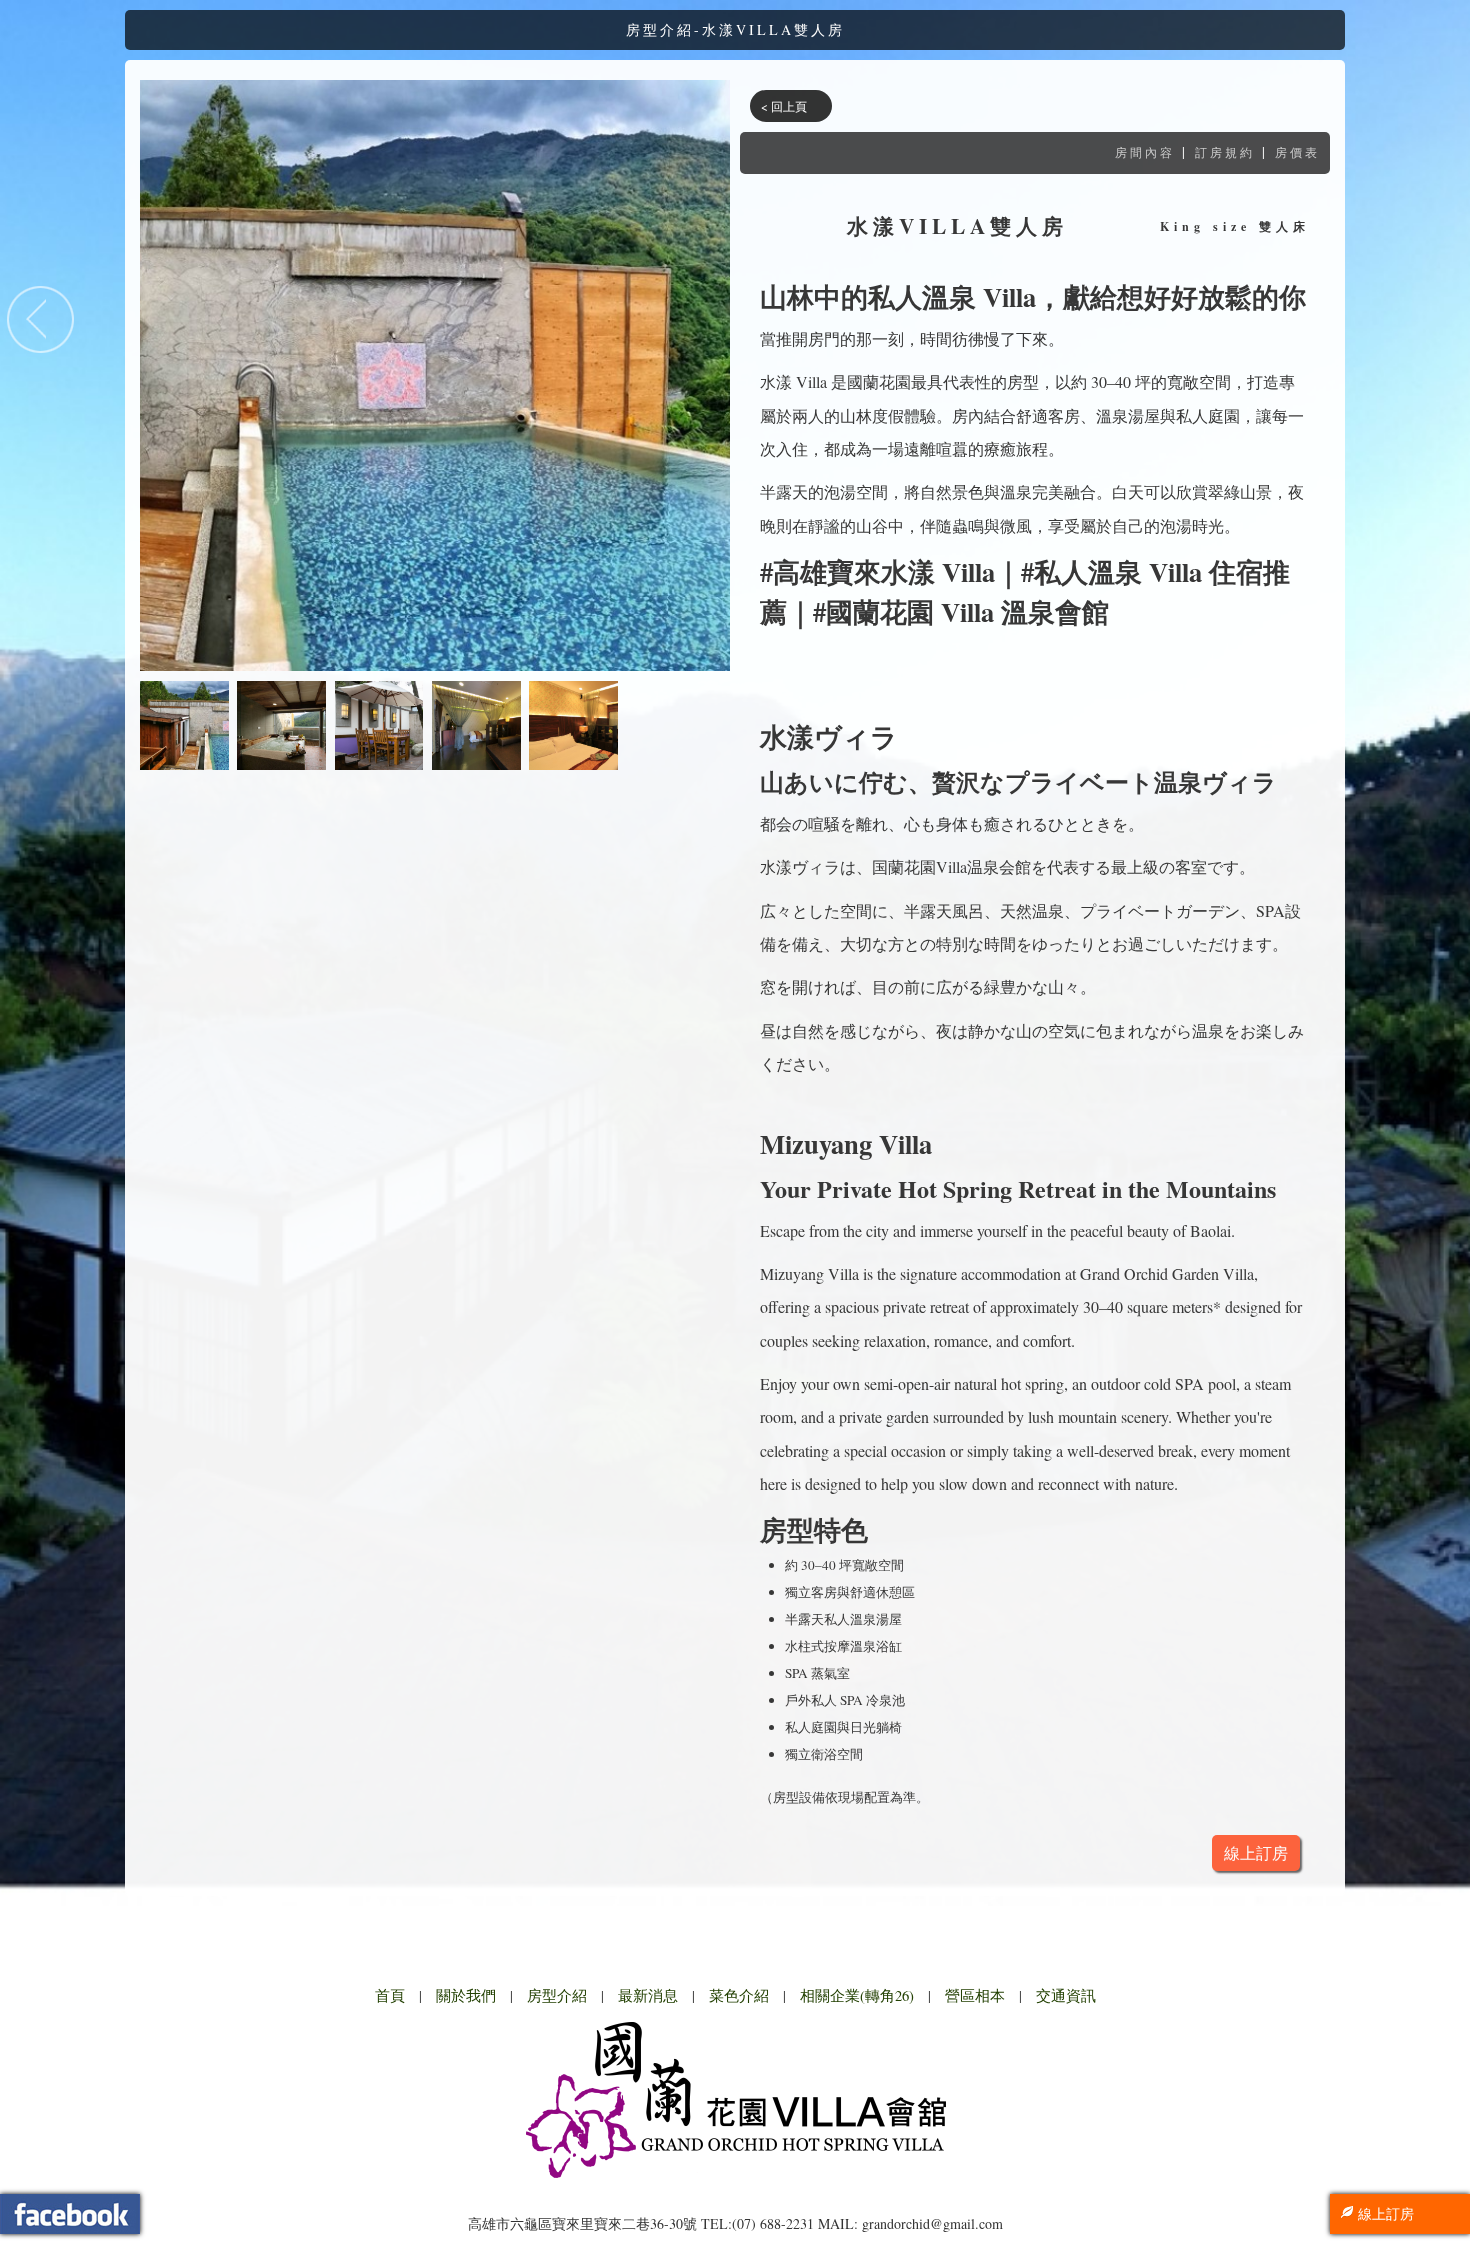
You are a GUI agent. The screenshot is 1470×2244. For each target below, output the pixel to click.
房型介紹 (557, 1995)
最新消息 (648, 1995)
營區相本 (975, 1995)
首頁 (390, 1995)
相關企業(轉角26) (857, 1995)
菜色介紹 (739, 1995)
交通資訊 (1066, 1995)
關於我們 (466, 1995)
